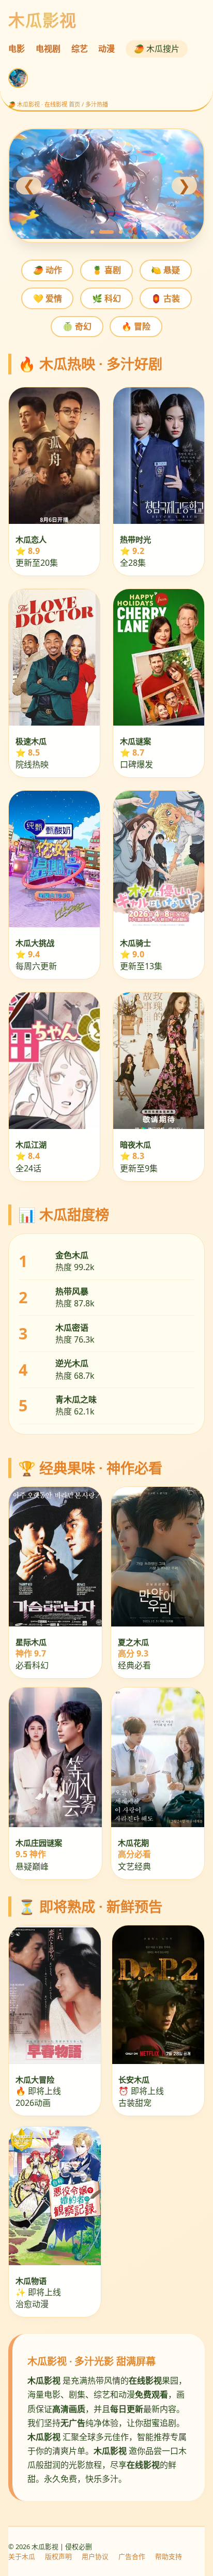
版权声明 (58, 2556)
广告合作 (132, 2556)
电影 (17, 49)
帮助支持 (169, 2556)
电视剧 (48, 49)
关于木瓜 (22, 2556)
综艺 (80, 49)
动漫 (106, 49)
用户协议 (95, 2556)
